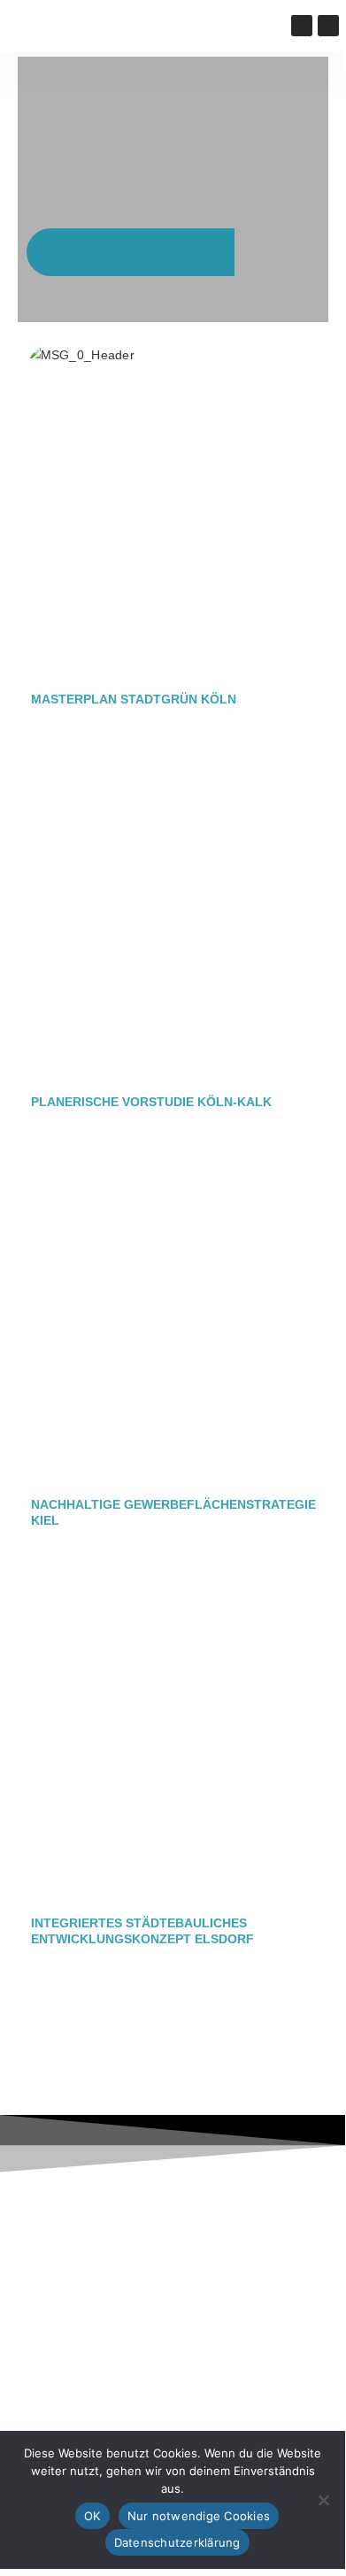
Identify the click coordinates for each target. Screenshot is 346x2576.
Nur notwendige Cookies (199, 2516)
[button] (133, 26)
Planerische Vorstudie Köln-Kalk (151, 1102)
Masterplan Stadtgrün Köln (134, 699)
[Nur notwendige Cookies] (323, 2500)
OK (92, 2516)
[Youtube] (302, 26)
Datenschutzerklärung (177, 2542)
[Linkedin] (328, 26)
